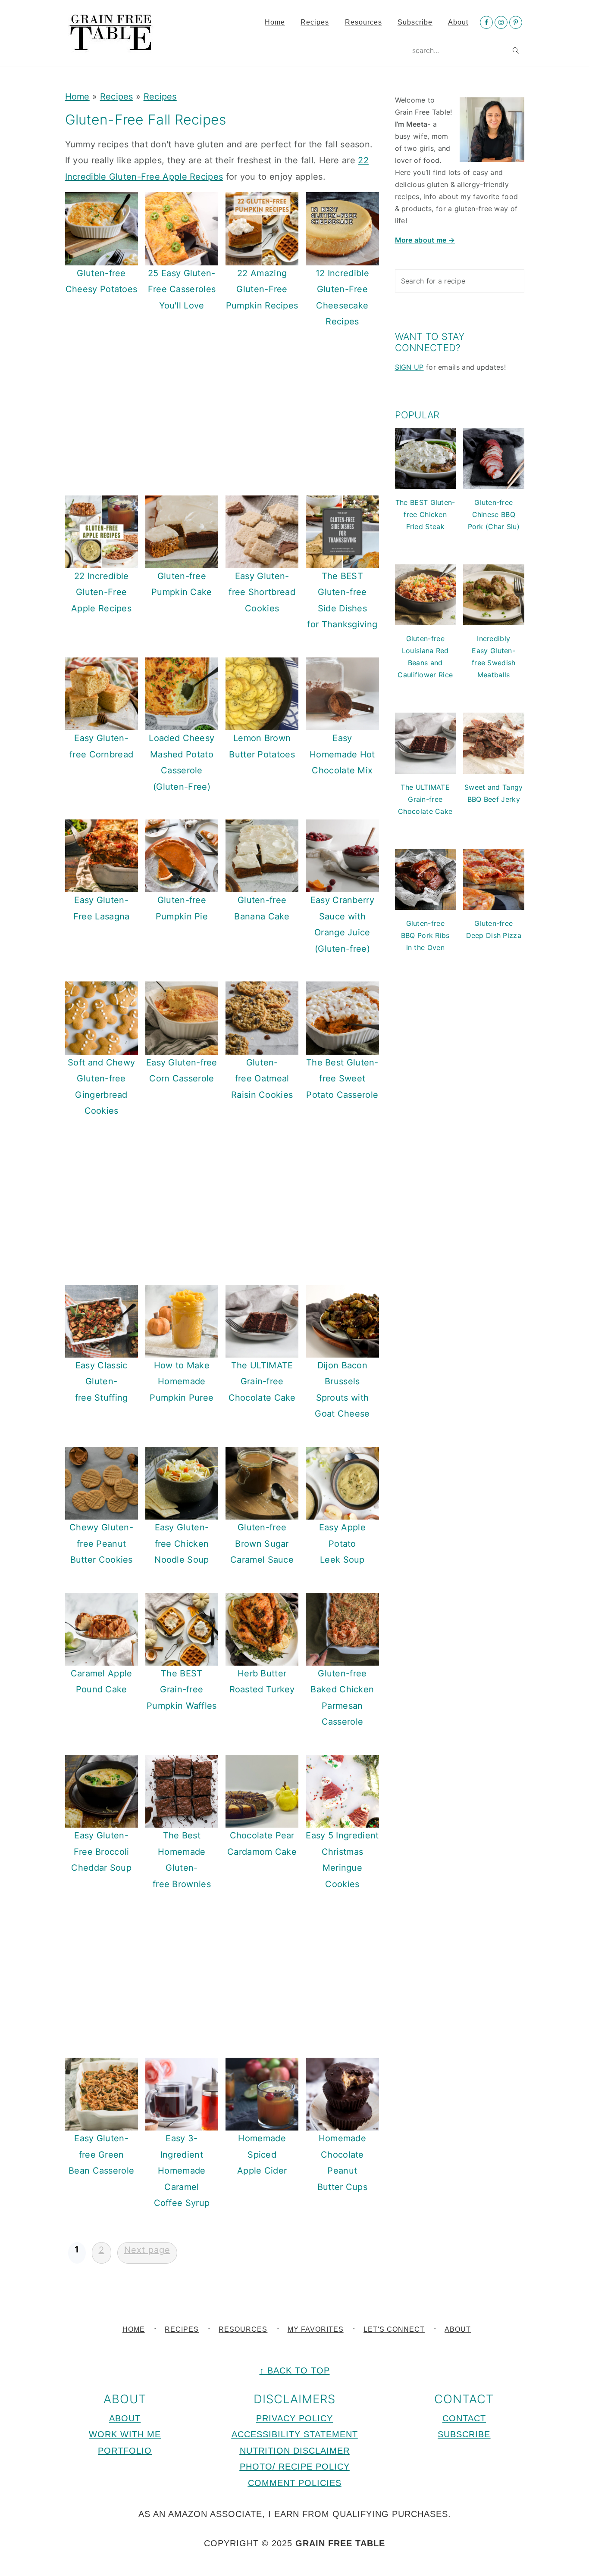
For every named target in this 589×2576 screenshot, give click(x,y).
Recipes (117, 97)
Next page (147, 2250)
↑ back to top (295, 2370)
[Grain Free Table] (111, 46)
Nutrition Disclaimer (295, 2451)
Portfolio (125, 2451)
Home (77, 97)
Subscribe (464, 2434)
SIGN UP (409, 367)
